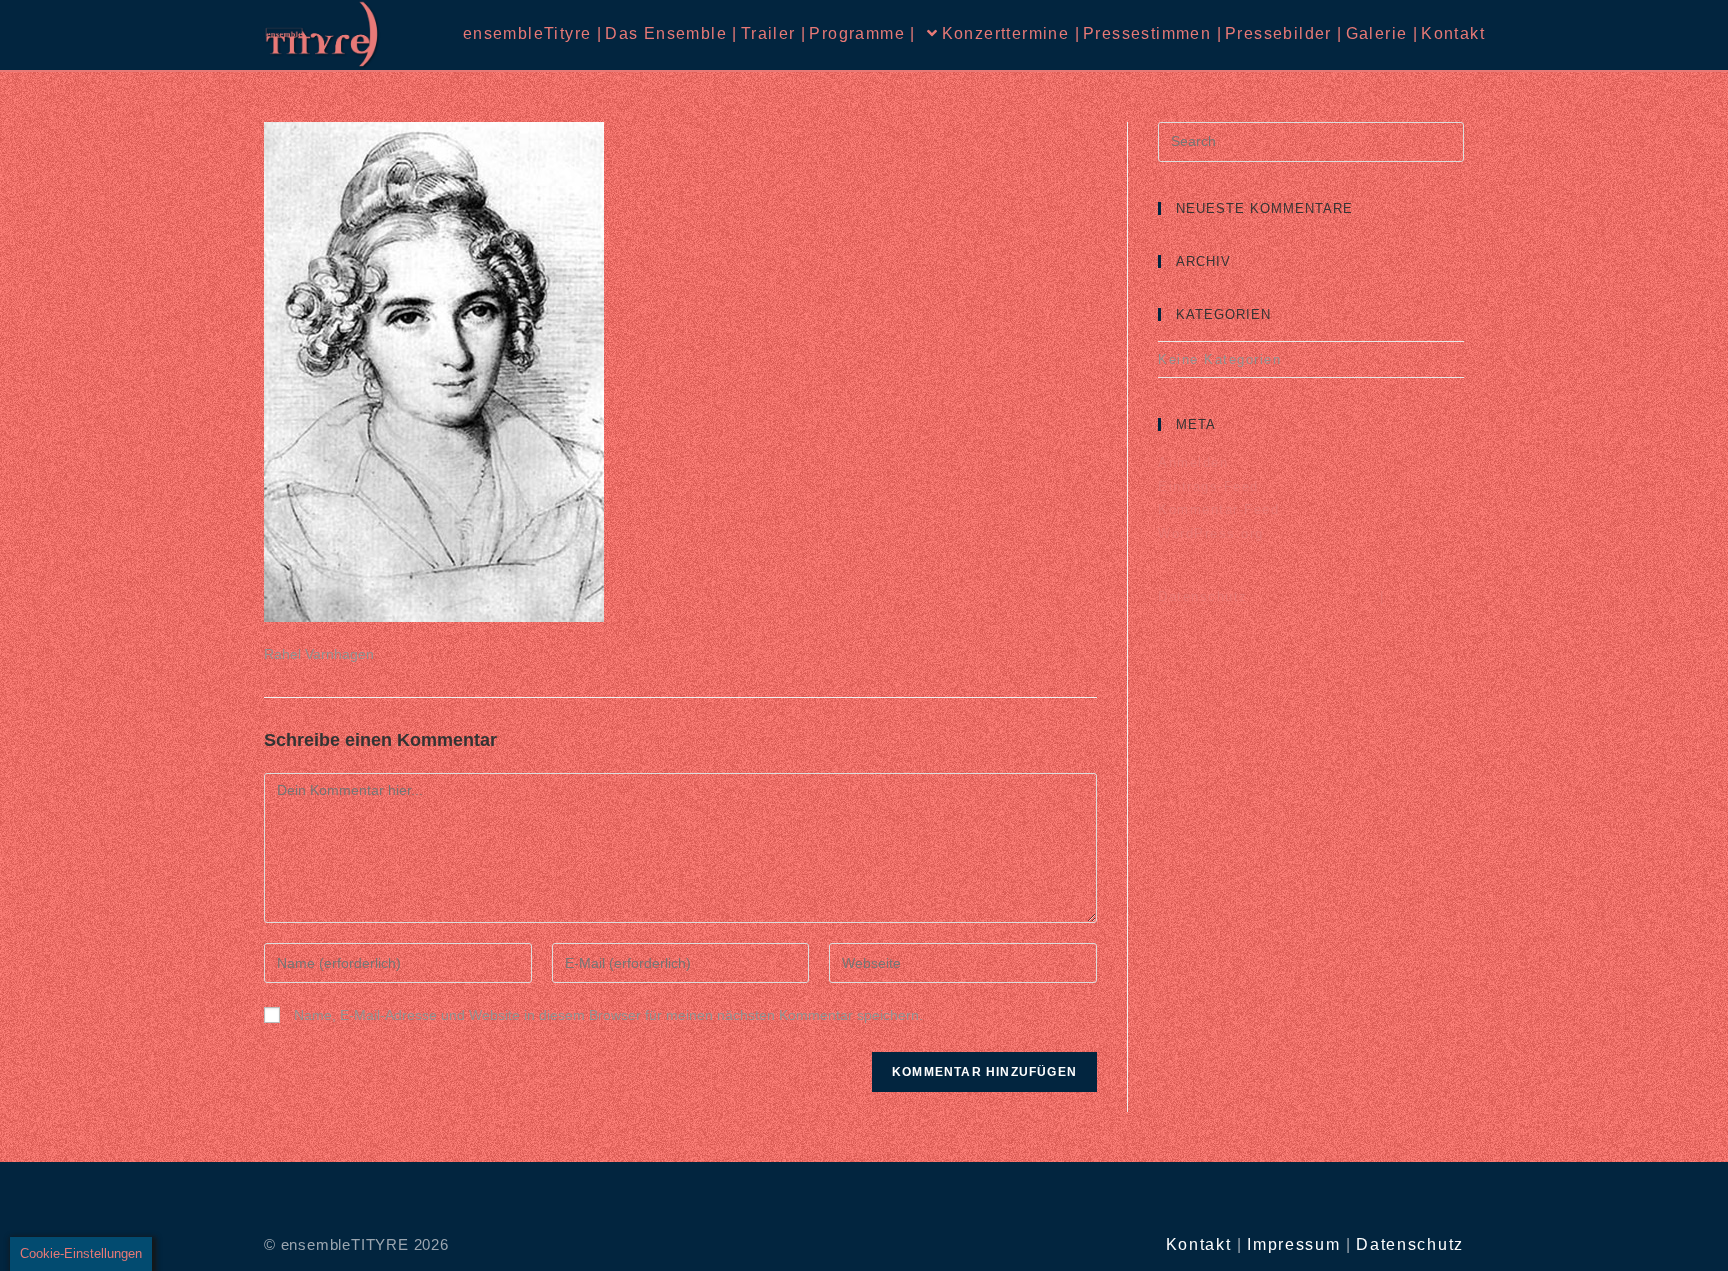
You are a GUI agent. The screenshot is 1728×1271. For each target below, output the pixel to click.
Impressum (1293, 1244)
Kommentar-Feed (1218, 509)
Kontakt (1199, 1244)
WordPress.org (1211, 533)
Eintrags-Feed (1208, 486)
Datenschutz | (1271, 596)
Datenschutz (1410, 1244)
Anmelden (1193, 462)
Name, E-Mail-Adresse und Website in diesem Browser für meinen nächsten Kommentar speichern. (608, 1015)
